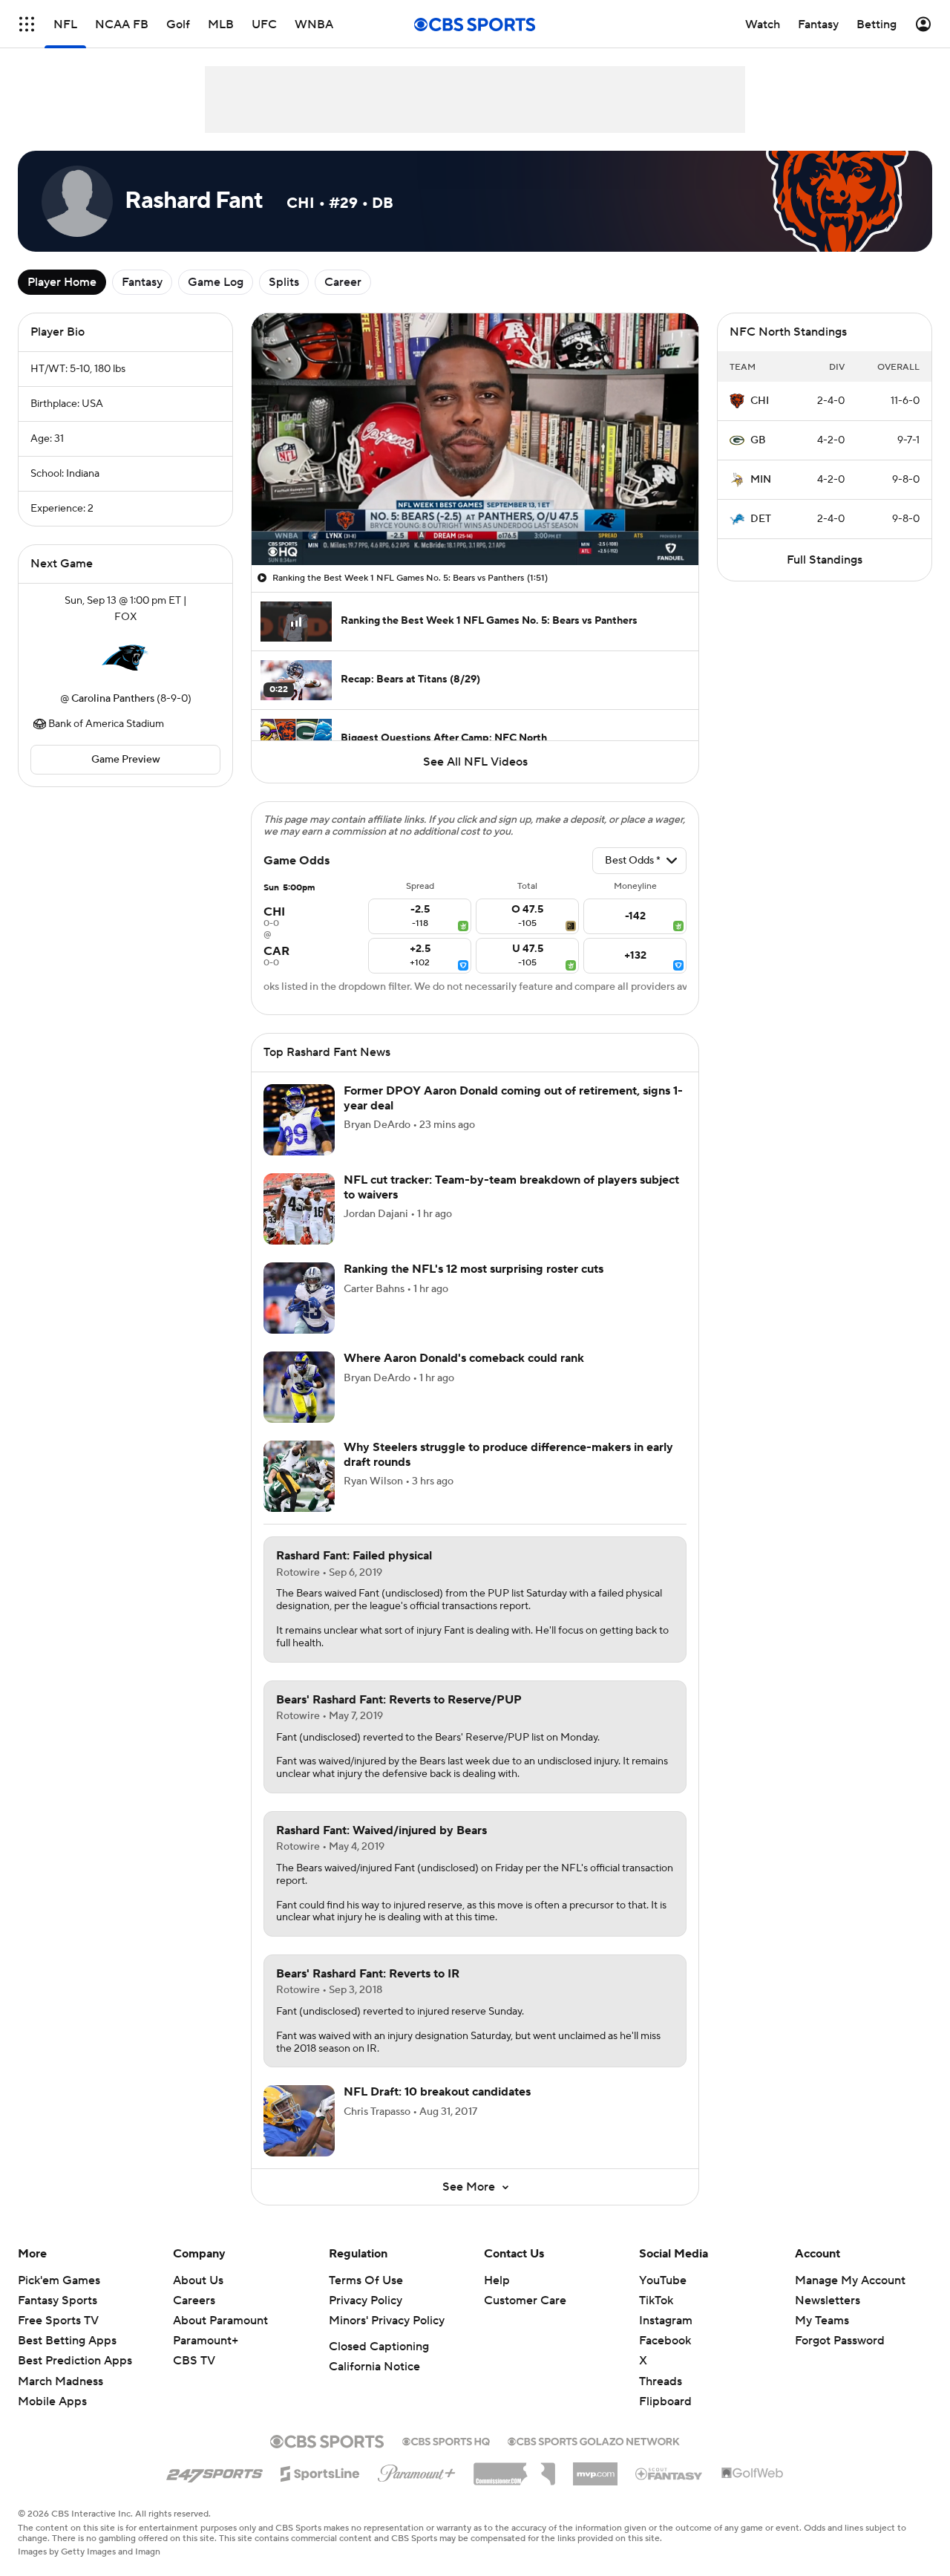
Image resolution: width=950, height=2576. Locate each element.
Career (343, 282)
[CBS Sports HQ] (446, 2458)
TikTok (656, 2318)
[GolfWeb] (753, 2491)
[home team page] (125, 658)
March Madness (60, 2399)
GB (758, 440)
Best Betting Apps (67, 2358)
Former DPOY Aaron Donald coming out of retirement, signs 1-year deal (513, 1116)
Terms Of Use (366, 2298)
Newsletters (828, 2318)
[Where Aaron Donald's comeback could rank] (299, 1405)
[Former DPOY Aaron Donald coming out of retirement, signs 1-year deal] (299, 1138)
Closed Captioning (379, 2364)
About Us (198, 2298)
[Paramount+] (417, 2488)
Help (497, 2298)
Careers (194, 2318)
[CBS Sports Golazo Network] (594, 2458)
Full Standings (825, 560)
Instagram (666, 2338)
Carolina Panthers (113, 699)
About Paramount (220, 2338)
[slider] (475, 522)
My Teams (822, 2338)
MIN (761, 480)
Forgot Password (840, 2358)
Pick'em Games (59, 2298)
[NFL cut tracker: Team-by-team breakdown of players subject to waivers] (299, 1227)
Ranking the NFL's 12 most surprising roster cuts (474, 1287)
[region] (475, 439)
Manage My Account (850, 2298)
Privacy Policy (366, 2318)
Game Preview (126, 760)
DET (761, 519)
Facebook (665, 2358)
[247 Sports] (214, 2489)
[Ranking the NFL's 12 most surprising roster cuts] (299, 1316)
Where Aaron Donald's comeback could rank (464, 1376)
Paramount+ (206, 2358)
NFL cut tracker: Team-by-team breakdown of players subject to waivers (511, 1205)
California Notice (374, 2384)
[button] (278, 545)
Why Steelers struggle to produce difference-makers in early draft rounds (508, 1472)
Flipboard (665, 2419)
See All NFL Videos (475, 762)
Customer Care (525, 2318)
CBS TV (194, 2378)
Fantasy (142, 282)
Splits (284, 282)
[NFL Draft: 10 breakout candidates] (299, 2139)
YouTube (663, 2298)
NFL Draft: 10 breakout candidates (437, 2110)
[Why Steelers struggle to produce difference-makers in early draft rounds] (299, 1494)
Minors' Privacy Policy (387, 2338)
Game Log (216, 282)
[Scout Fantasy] (669, 2491)
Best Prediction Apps (75, 2378)
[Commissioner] (514, 2486)
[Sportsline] (320, 2489)
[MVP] (595, 2486)
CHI (760, 401)
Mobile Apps (52, 2419)
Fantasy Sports (58, 2318)
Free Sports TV (58, 2338)
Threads (661, 2399)
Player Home (62, 282)
